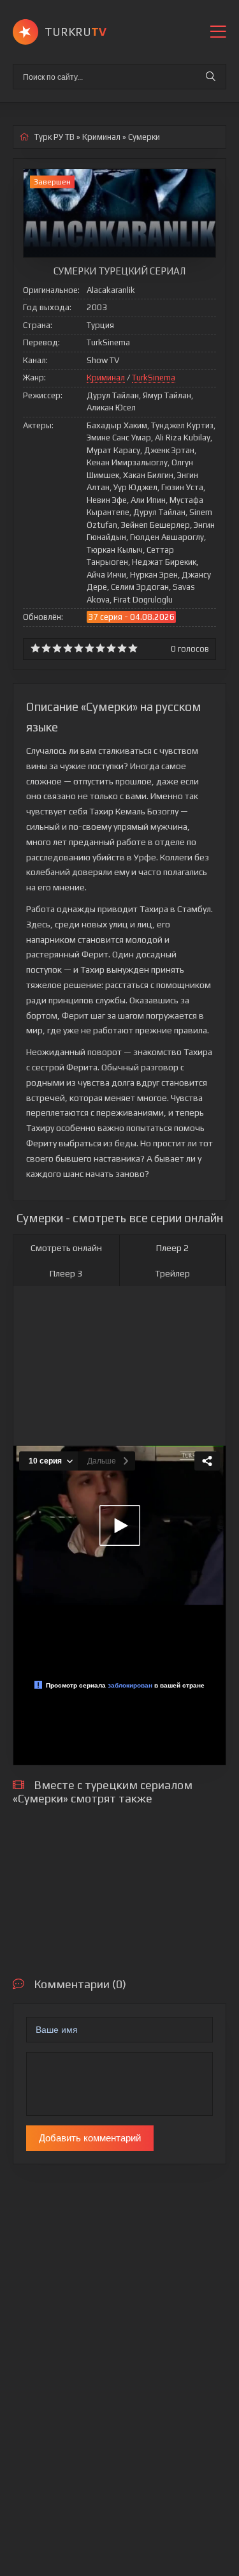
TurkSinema (154, 378)
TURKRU (76, 32)
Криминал (106, 378)
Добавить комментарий (90, 2138)
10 (133, 648)
